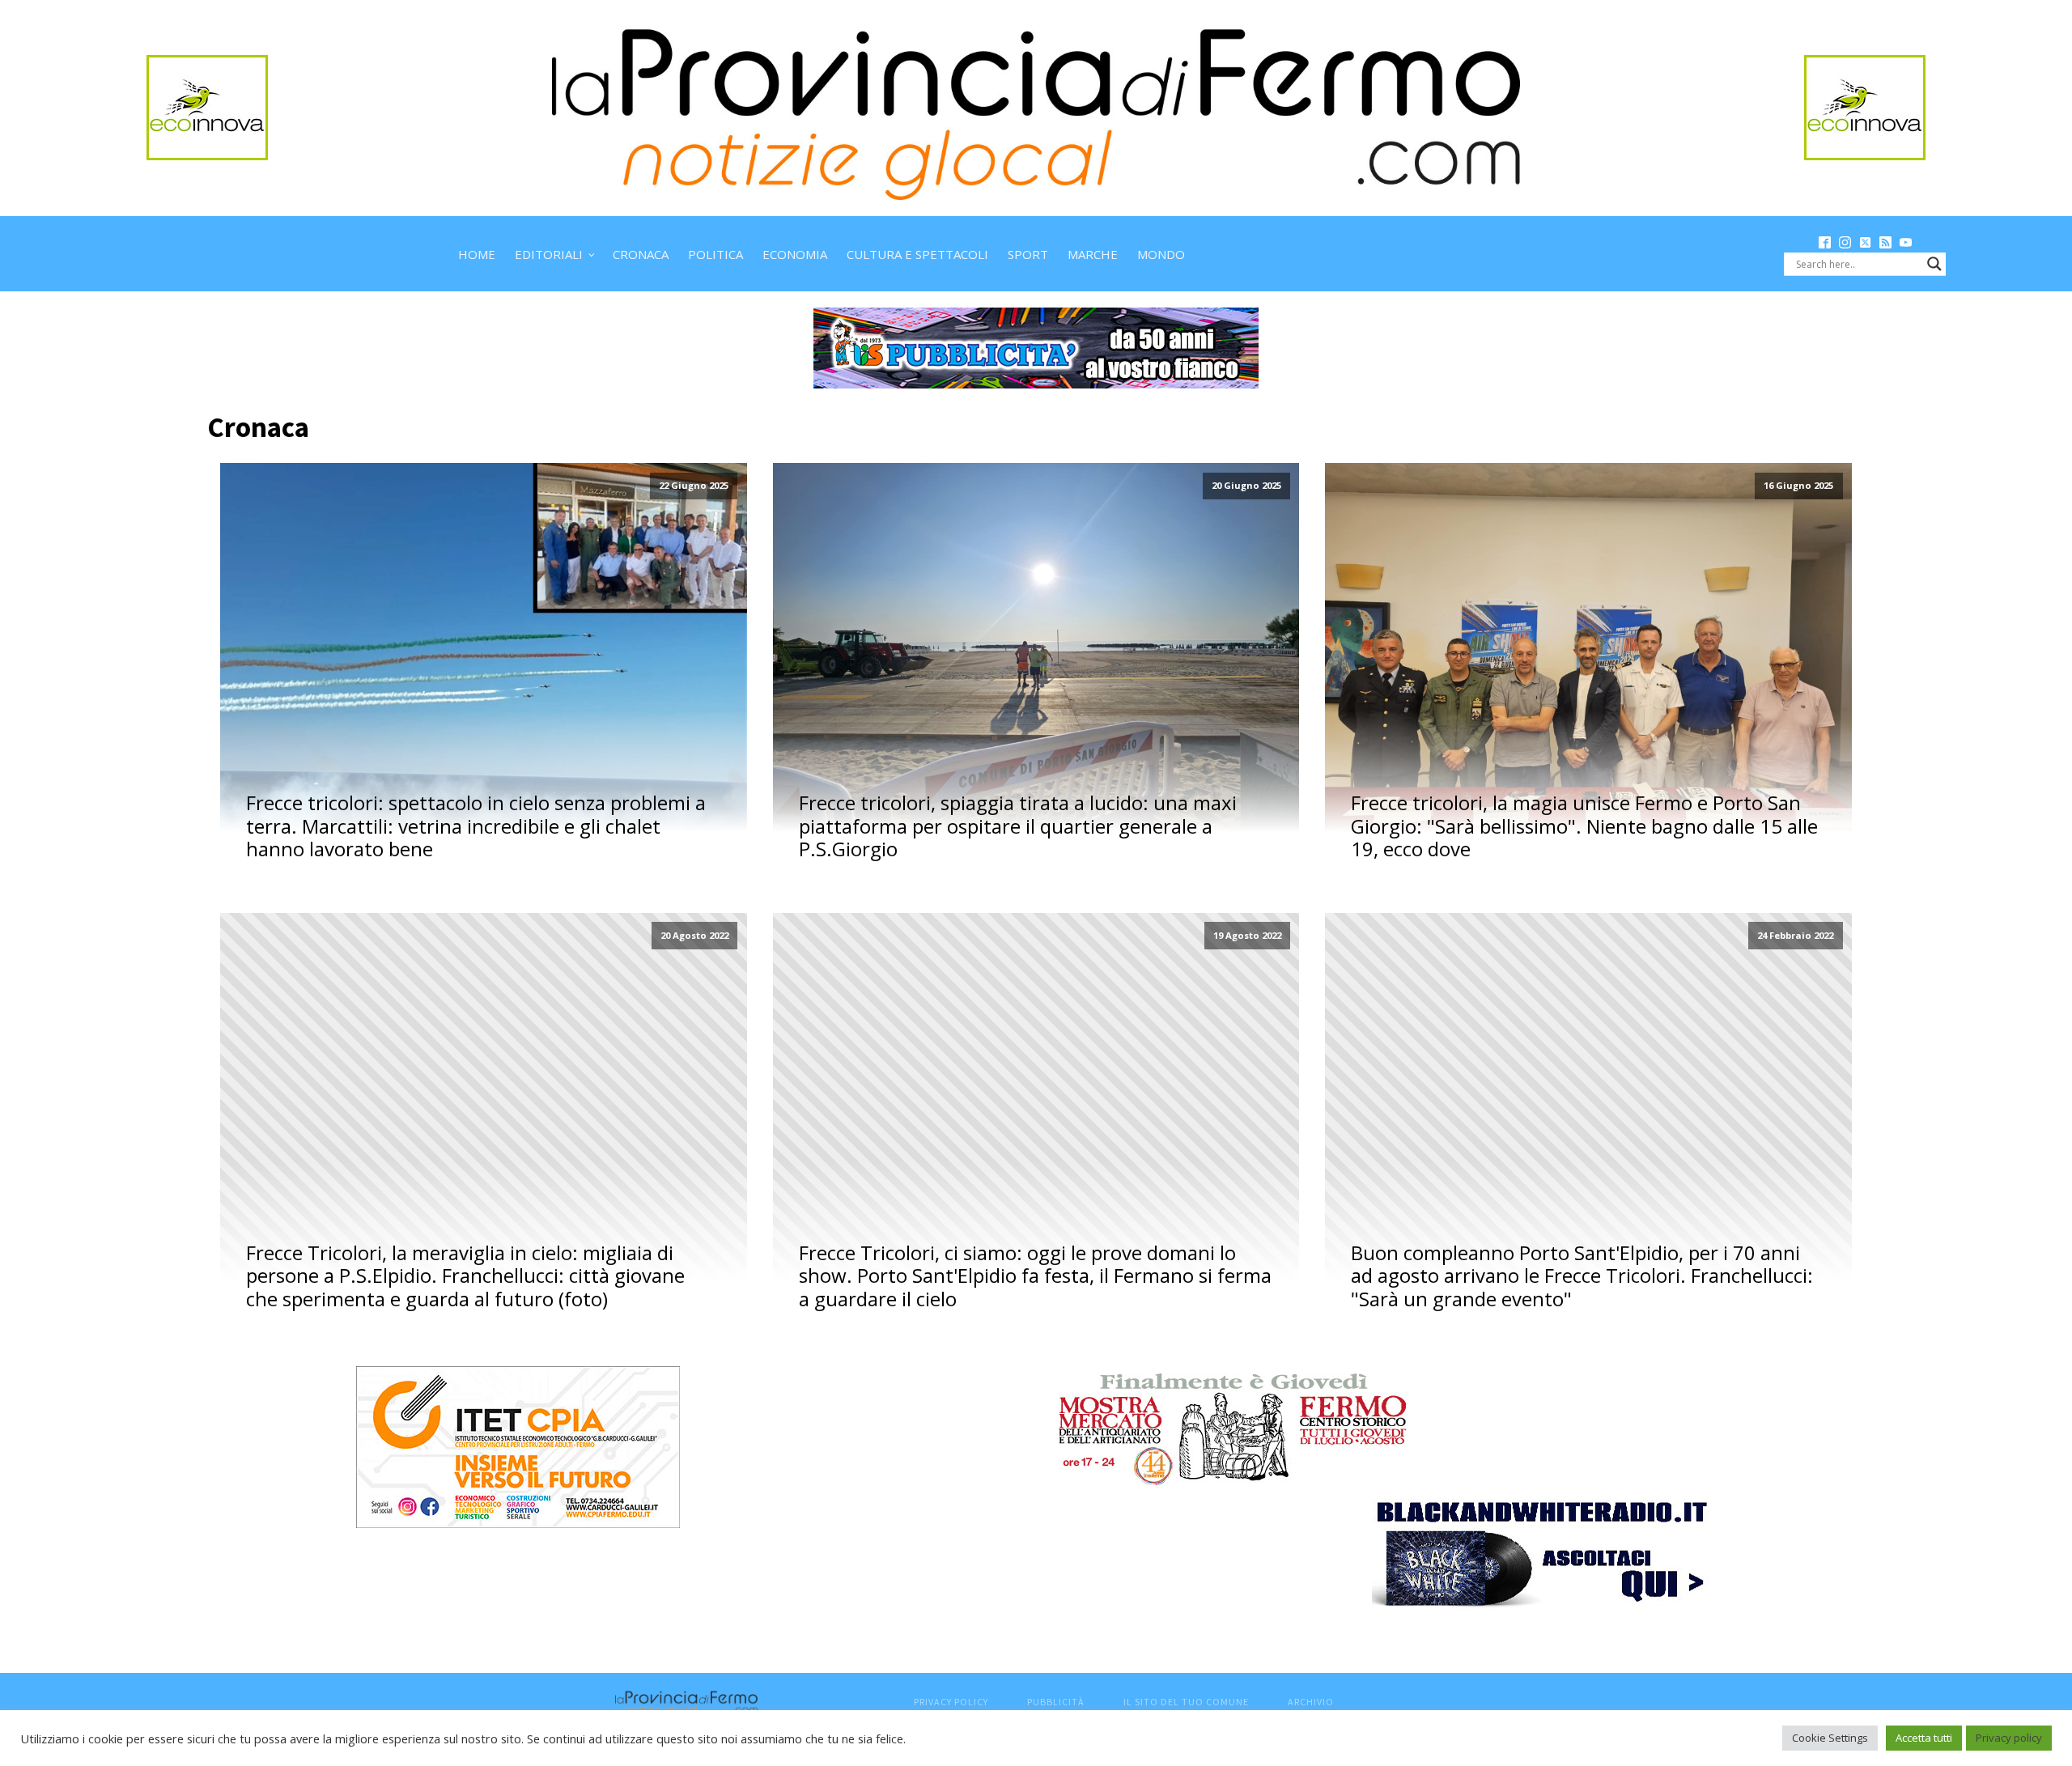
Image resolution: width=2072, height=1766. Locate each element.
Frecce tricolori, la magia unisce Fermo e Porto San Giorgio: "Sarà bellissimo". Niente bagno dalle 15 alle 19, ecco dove (1584, 826)
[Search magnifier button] (1934, 264)
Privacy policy (2009, 1738)
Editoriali (549, 254)
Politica (715, 254)
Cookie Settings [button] (1830, 1738)
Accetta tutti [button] (1924, 1738)
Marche (1093, 254)
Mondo (1161, 254)
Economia (795, 254)
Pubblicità (1056, 1702)
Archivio (1311, 1702)
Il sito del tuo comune (1186, 1702)
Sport (1028, 254)
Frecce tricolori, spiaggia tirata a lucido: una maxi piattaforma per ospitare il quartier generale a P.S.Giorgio (1018, 826)
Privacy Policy (951, 1702)
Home (477, 254)
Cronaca (641, 254)
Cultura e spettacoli (917, 254)
